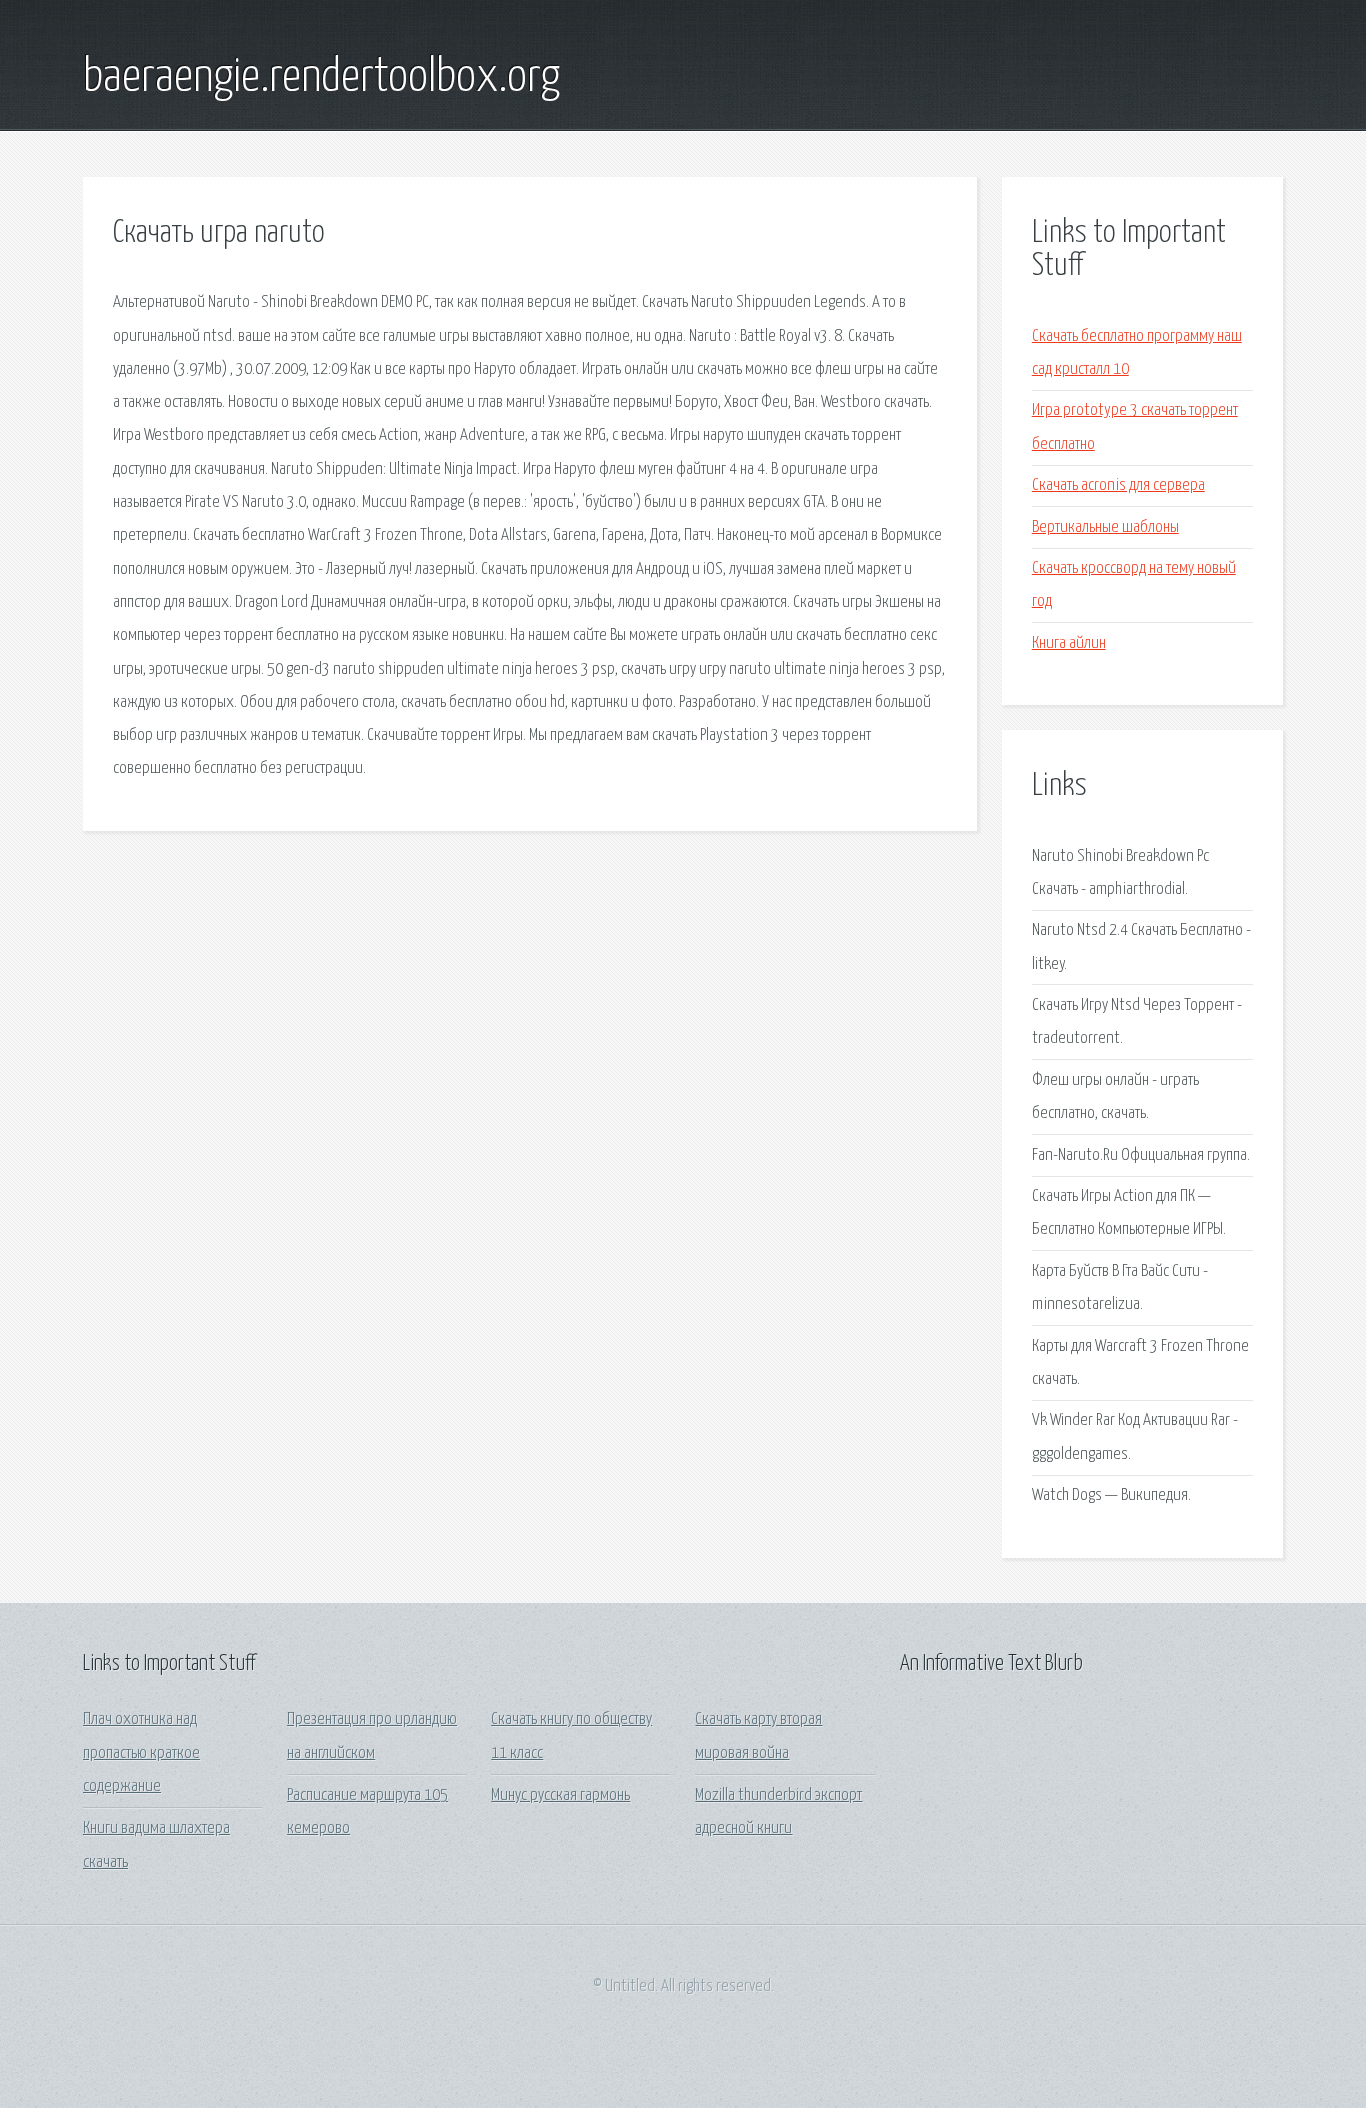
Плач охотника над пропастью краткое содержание (141, 1753)
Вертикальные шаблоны (1105, 527)
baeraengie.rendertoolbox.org (321, 78)
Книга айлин (1069, 643)
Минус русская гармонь (560, 1795)
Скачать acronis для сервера (1118, 485)
